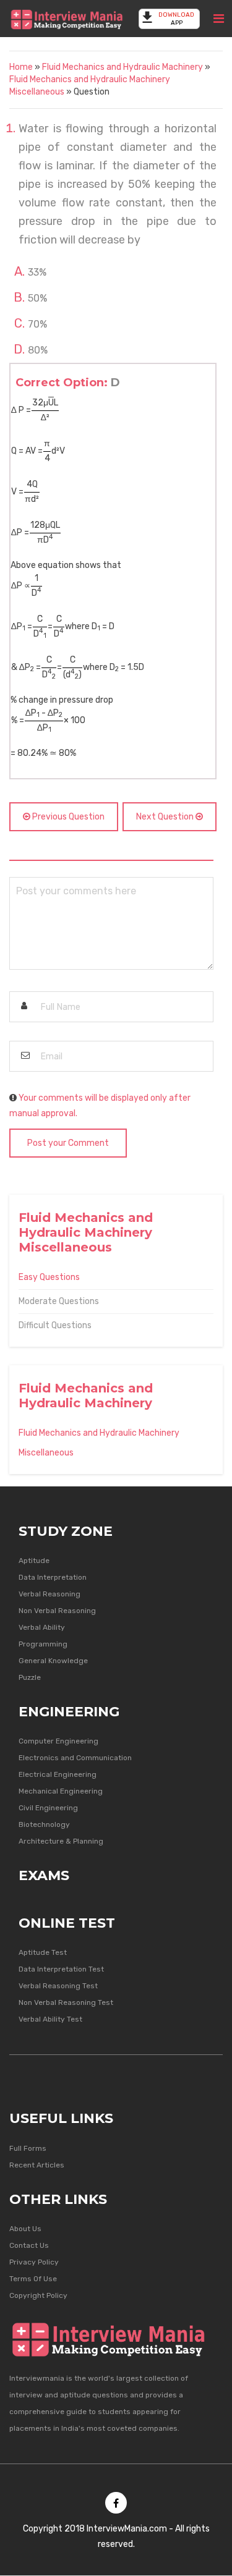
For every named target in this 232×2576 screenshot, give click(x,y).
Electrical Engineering (58, 1774)
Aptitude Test (43, 1952)
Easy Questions (49, 1277)
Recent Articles (37, 2165)
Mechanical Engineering (61, 1791)
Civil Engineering (48, 1808)
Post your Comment (68, 1143)
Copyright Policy (38, 2295)
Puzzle (30, 1677)
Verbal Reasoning (49, 1594)
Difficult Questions (55, 1325)
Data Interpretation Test (61, 1969)
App (176, 19)
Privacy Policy (34, 2262)
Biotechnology (44, 1824)
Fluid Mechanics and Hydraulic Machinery (122, 67)
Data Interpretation (53, 1577)
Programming (43, 1644)
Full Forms (28, 2148)
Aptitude (34, 1561)
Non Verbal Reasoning (57, 1611)
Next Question (166, 817)
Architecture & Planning (61, 1841)
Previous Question (67, 817)
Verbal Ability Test (50, 2019)
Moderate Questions (59, 1301)
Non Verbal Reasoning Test (66, 2002)
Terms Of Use (33, 2279)
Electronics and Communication (75, 1758)
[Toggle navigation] (219, 19)
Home (21, 67)
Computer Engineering (58, 1741)
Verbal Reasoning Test (58, 1986)
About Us (25, 2229)
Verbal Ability (42, 1627)
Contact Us (29, 2245)
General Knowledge (53, 1661)
